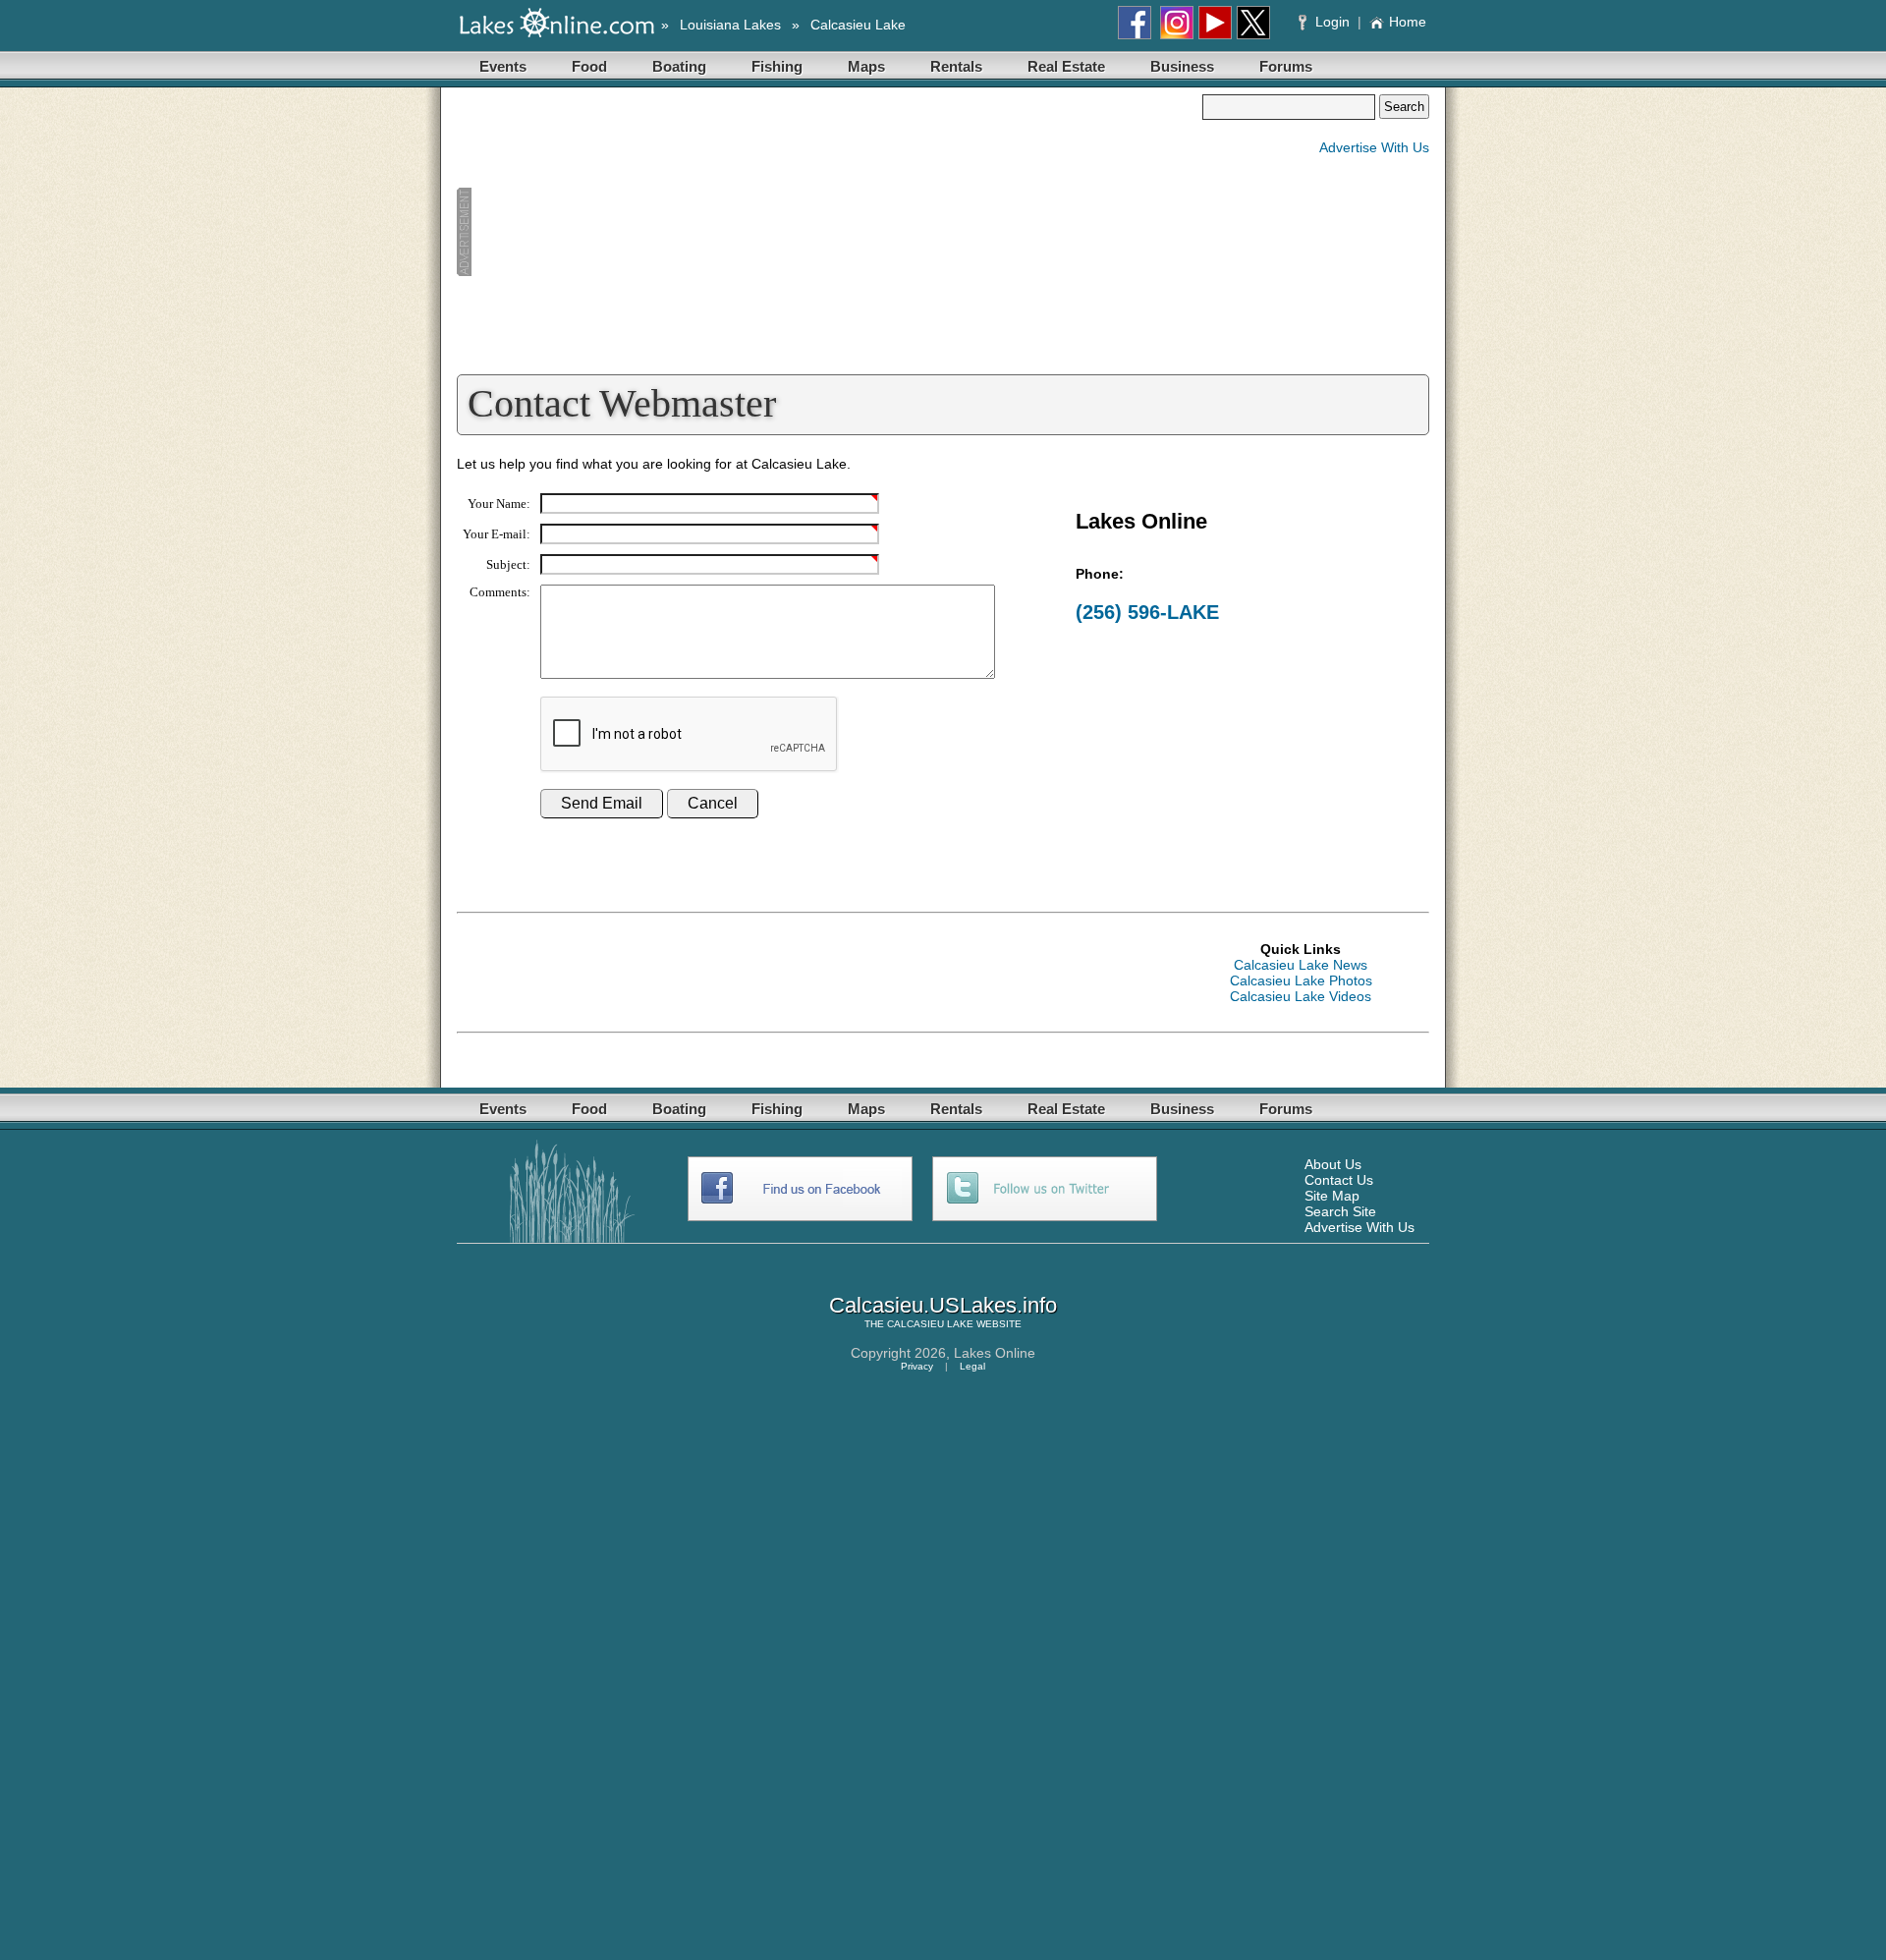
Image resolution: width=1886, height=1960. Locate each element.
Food (589, 66)
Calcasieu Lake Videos (1301, 996)
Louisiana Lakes (730, 25)
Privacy (917, 1366)
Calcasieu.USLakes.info (943, 1305)
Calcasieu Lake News (1301, 965)
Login (1332, 22)
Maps (866, 66)
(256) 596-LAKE (1147, 612)
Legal (972, 1366)
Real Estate (1066, 66)
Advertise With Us (1374, 147)
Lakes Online (995, 1353)
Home (1408, 22)
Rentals (956, 66)
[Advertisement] (829, 232)
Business (1182, 66)
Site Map (1332, 1196)
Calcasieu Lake (858, 25)
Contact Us (1339, 1180)
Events (503, 66)
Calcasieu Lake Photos (1301, 980)
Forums (1286, 66)
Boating (679, 66)
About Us (1333, 1164)
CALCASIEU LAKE (930, 1324)
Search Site (1340, 1211)
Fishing (777, 66)
